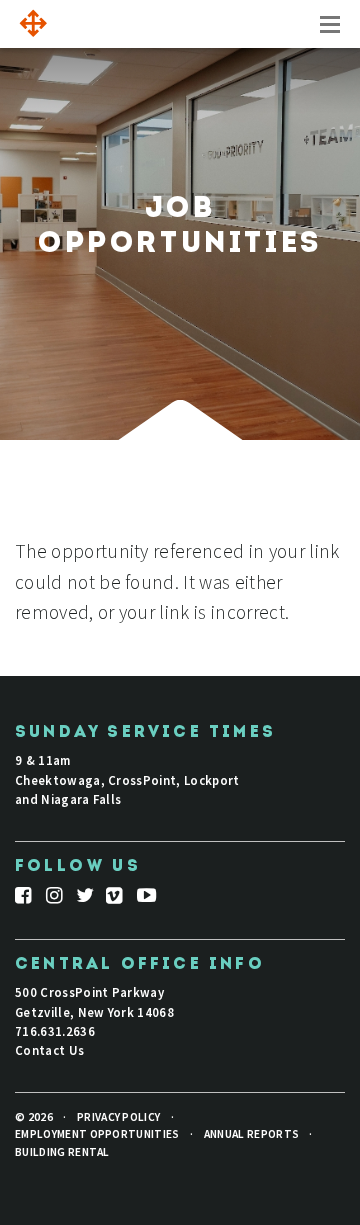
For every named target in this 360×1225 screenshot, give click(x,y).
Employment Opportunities (97, 1134)
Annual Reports (251, 1134)
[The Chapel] (30, 24)
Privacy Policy (118, 1117)
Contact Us (49, 1050)
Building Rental (62, 1152)
